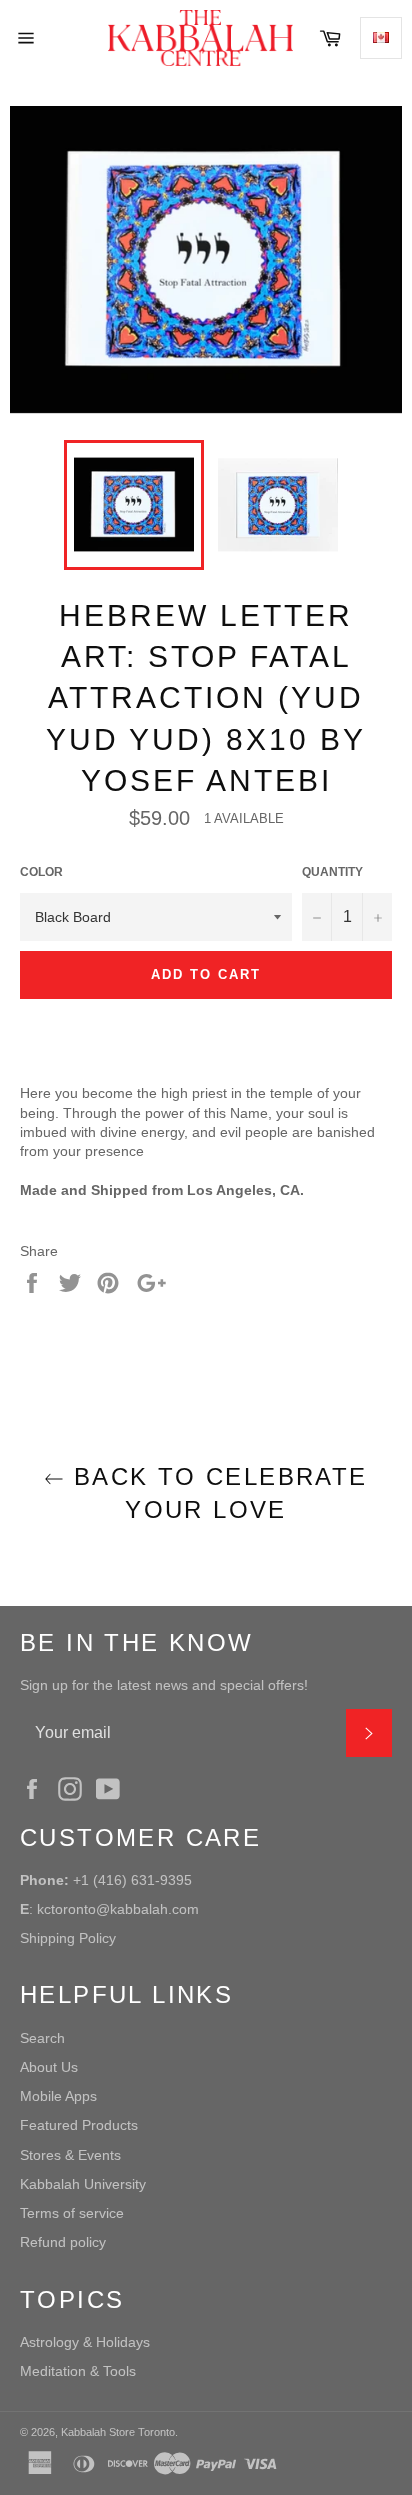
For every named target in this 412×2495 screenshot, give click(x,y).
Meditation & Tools (78, 2371)
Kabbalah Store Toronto (118, 2432)
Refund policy (63, 2242)
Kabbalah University (83, 2184)
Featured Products (79, 2125)
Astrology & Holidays (85, 2342)
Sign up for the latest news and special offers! (164, 1685)
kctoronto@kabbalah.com (118, 1909)
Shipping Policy (68, 1938)
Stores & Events (70, 2155)
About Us (49, 2067)
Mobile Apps (58, 2096)
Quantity (332, 872)
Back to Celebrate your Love (215, 1493)
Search (42, 2038)
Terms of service (72, 2213)
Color (41, 872)
